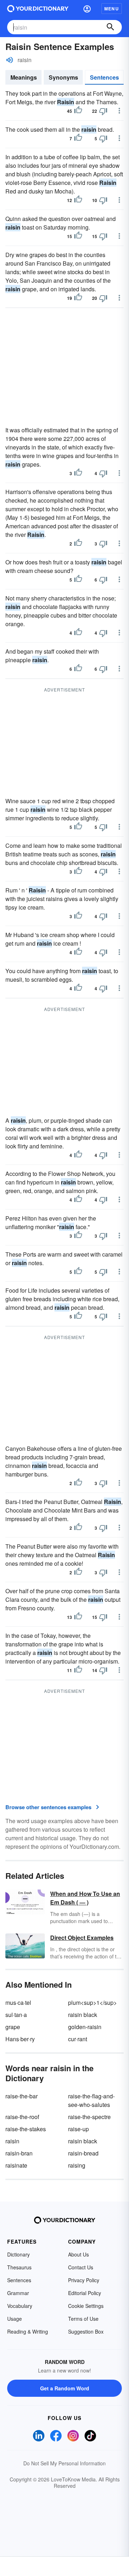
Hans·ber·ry (20, 2039)
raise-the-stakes (26, 2129)
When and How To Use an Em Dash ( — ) (85, 1898)
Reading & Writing (28, 2331)
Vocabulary (20, 2306)
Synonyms (63, 77)
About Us (78, 2254)
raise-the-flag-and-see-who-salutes (91, 2100)
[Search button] (110, 27)
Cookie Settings (86, 2306)
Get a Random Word (65, 2388)
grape (13, 2027)
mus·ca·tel (18, 2003)
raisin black (83, 2015)
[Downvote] (103, 111)
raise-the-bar (21, 2096)
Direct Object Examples (82, 1938)
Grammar (18, 2293)
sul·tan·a (16, 2015)
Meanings (24, 77)
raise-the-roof (22, 2117)
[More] (119, 111)
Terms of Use (83, 2319)
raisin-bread (83, 2153)
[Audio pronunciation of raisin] (10, 60)
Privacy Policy (84, 2280)
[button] (87, 9)
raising (77, 2165)
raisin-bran (19, 2153)
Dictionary (18, 2254)
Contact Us (81, 2267)
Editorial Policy (85, 2293)
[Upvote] (78, 111)
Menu (112, 9)
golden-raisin (85, 2027)
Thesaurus (19, 2267)
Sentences (104, 77)
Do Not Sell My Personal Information (64, 2463)
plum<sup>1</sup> (92, 2003)
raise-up (78, 2129)
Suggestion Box (86, 2331)
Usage (15, 2319)
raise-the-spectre (89, 2117)
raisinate (16, 2165)
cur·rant (78, 2039)
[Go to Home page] (38, 9)
